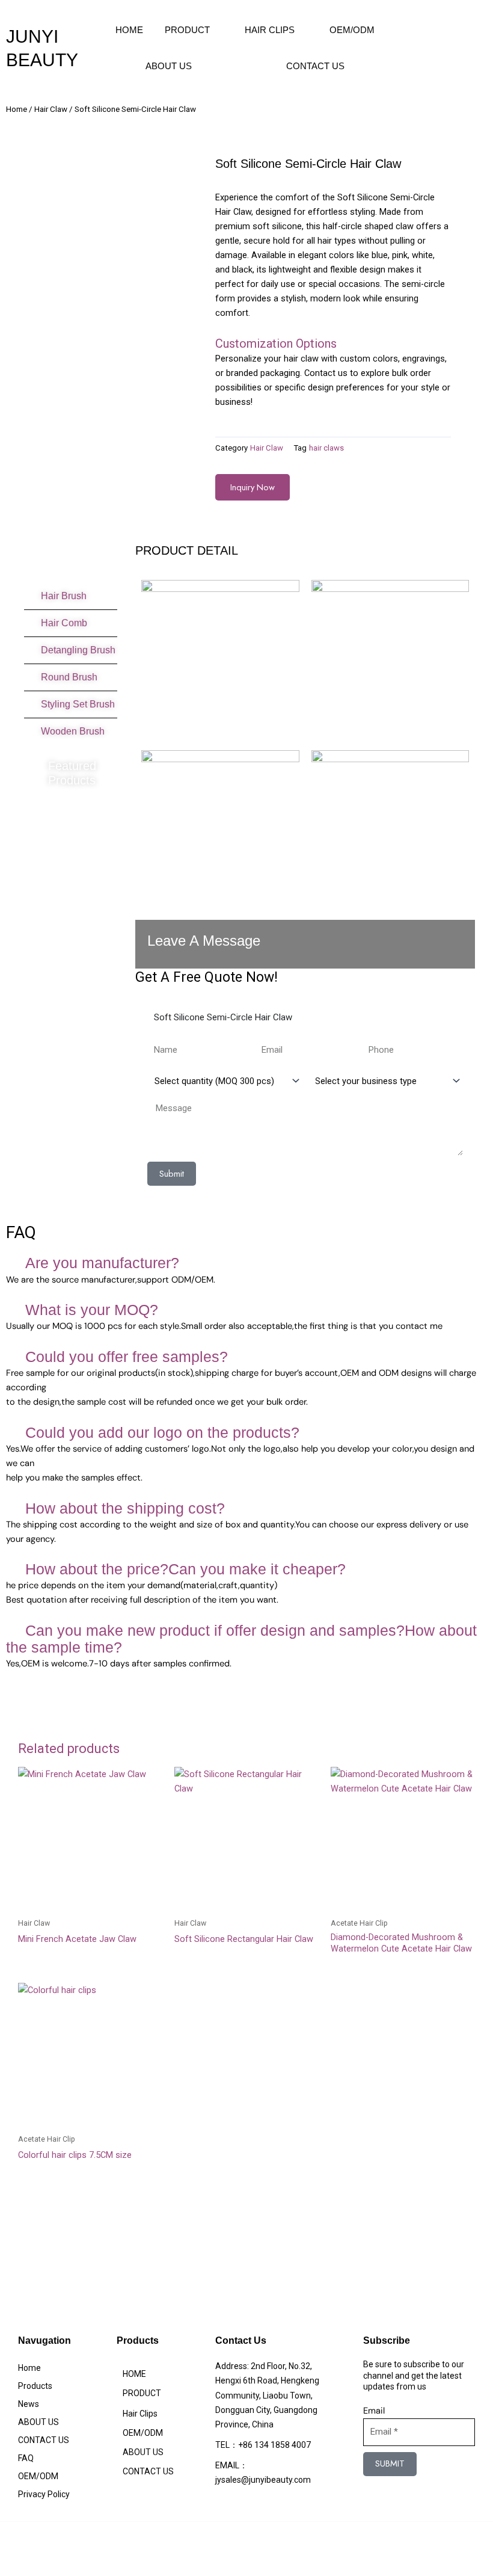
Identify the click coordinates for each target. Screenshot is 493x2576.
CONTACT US (315, 66)
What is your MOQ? (92, 1310)
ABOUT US (169, 66)
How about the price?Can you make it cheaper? (185, 1569)
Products (35, 2386)
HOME (129, 30)
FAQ (26, 2458)
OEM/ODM (352, 30)
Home (17, 109)
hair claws (326, 448)
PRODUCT (187, 30)
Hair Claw (51, 109)
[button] (246, 1264)
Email (374, 2411)
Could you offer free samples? (127, 1357)
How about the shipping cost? (125, 1508)
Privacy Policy (44, 2494)
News (29, 2404)
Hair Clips (270, 30)
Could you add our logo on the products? (162, 1432)
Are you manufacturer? (102, 1263)
